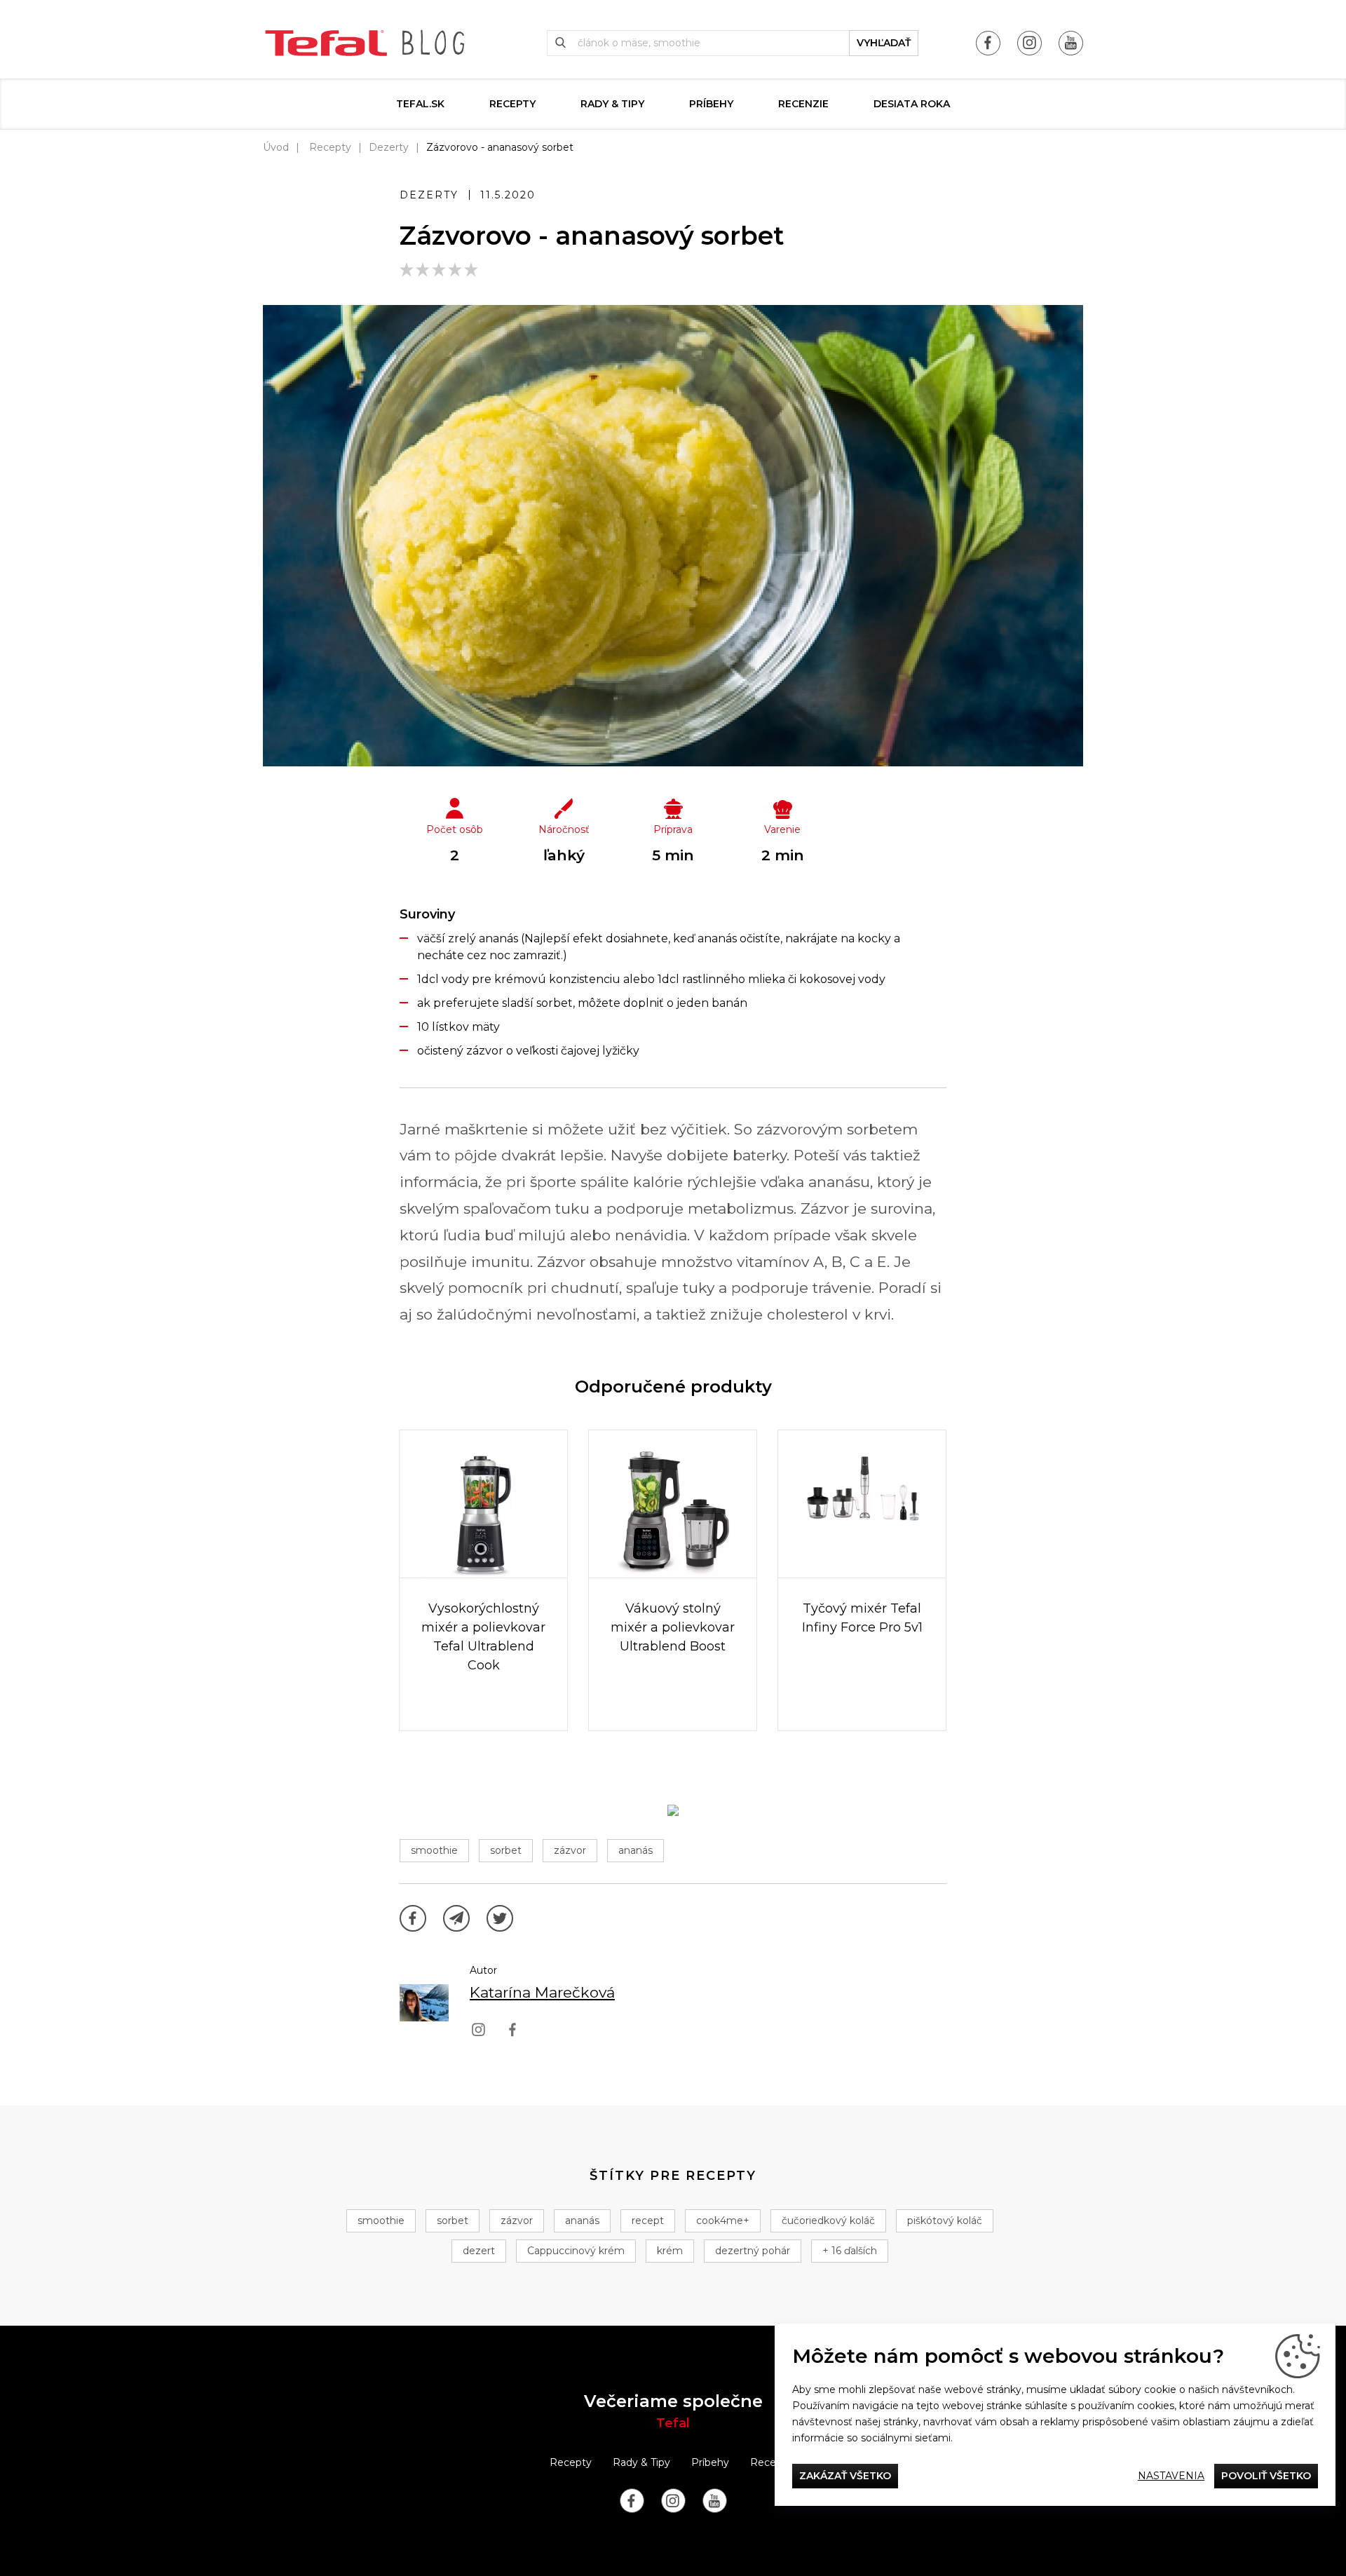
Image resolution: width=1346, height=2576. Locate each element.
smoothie (434, 1850)
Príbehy (711, 104)
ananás (635, 1850)
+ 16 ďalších (850, 2251)
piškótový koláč (945, 2221)
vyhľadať (884, 43)
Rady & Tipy (612, 104)
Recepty (512, 104)
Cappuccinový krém (576, 2251)
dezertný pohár (753, 2251)
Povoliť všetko (1266, 2476)
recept (648, 2221)
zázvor (570, 1850)
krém (670, 2251)
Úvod (276, 147)
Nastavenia (1171, 2476)
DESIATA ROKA (912, 104)
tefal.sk (420, 104)
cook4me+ (723, 2221)
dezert (479, 2251)
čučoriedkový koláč (828, 2221)
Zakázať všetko (845, 2476)
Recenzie (803, 104)
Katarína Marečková (542, 1992)
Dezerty (389, 147)
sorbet (506, 1850)
